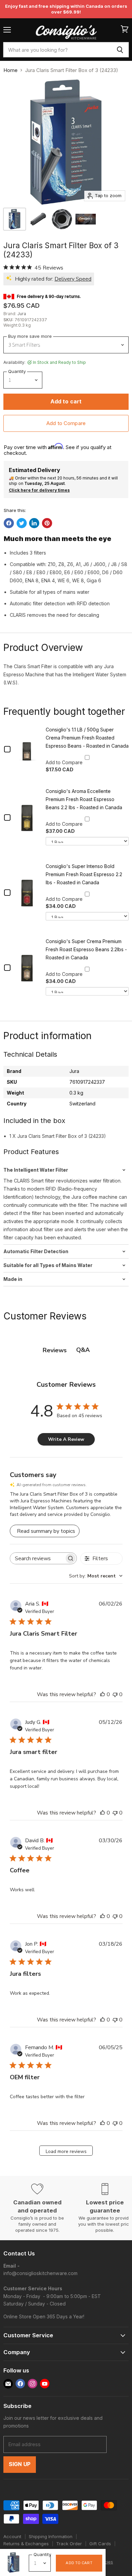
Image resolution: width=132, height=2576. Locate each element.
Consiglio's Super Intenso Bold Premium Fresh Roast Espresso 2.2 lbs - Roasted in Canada (84, 874)
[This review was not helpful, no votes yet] (115, 1694)
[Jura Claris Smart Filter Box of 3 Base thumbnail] (62, 219)
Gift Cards (100, 2544)
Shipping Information (51, 2536)
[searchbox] (37, 1558)
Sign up (20, 2464)
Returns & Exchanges (26, 2544)
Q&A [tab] (83, 1350)
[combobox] (57, 50)
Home (10, 70)
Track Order (69, 2544)
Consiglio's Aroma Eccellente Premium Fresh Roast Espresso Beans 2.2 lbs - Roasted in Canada (84, 799)
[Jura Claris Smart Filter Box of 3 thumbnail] (15, 219)
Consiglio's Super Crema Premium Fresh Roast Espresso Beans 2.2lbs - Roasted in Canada (86, 949)
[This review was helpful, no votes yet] (103, 1694)
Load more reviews (66, 2151)
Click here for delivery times (39, 490)
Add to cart (79, 2563)
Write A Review (66, 1439)
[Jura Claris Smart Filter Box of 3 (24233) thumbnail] (38, 219)
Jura (22, 314)
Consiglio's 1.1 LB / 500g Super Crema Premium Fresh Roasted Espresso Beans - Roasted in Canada (87, 738)
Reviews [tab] (55, 1350)
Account (12, 2536)
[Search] (120, 50)
